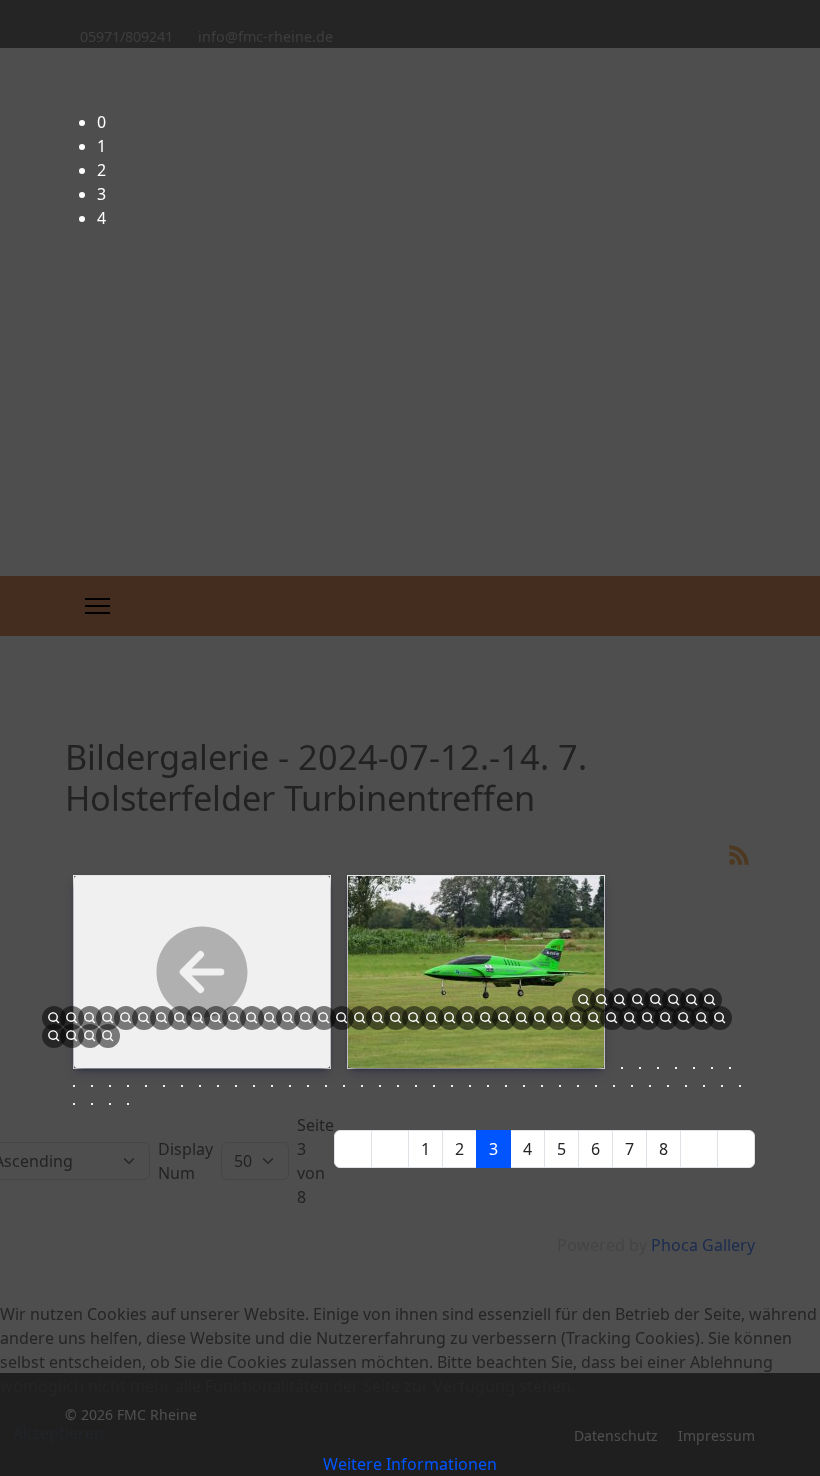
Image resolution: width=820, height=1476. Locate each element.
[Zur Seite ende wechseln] (736, 1149)
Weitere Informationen (410, 1464)
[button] (426, 122)
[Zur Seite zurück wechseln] (390, 1149)
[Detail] (720, 1016)
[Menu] (97, 606)
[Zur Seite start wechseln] (353, 1149)
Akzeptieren (58, 1433)
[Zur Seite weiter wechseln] (699, 1149)
